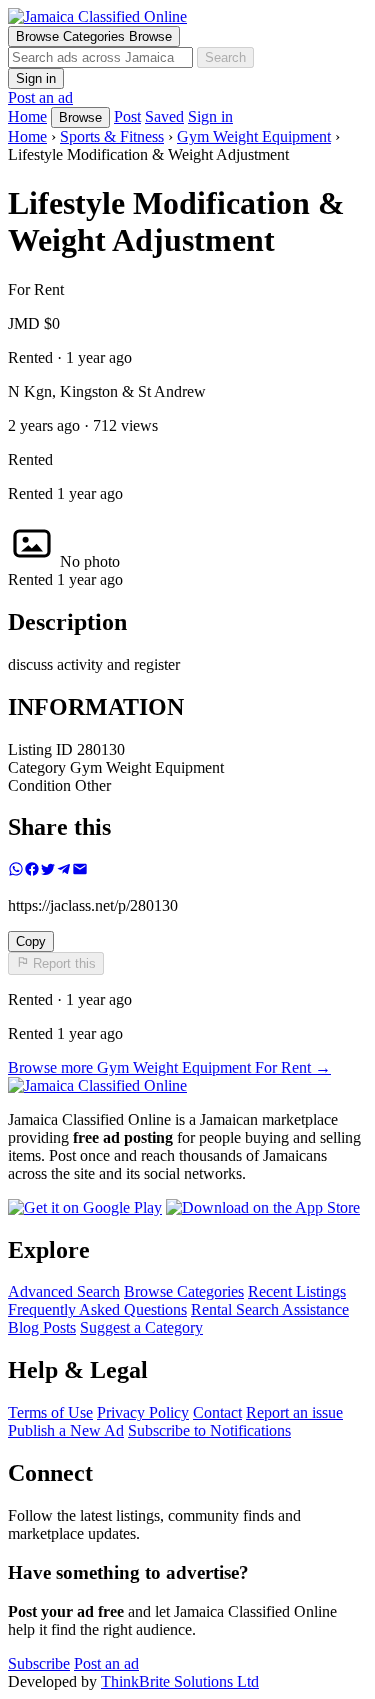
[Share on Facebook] (32, 871)
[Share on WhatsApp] (16, 871)
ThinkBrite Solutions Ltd (180, 1681)
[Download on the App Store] (263, 1207)
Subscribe (39, 1663)
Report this (62, 964)
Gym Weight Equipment (254, 136)
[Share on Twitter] (48, 871)
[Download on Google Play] (85, 1207)
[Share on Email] (80, 871)
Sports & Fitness (112, 136)
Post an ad (40, 97)
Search (225, 57)
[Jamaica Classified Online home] (187, 17)
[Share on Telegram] (64, 871)
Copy (31, 941)
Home (27, 136)
